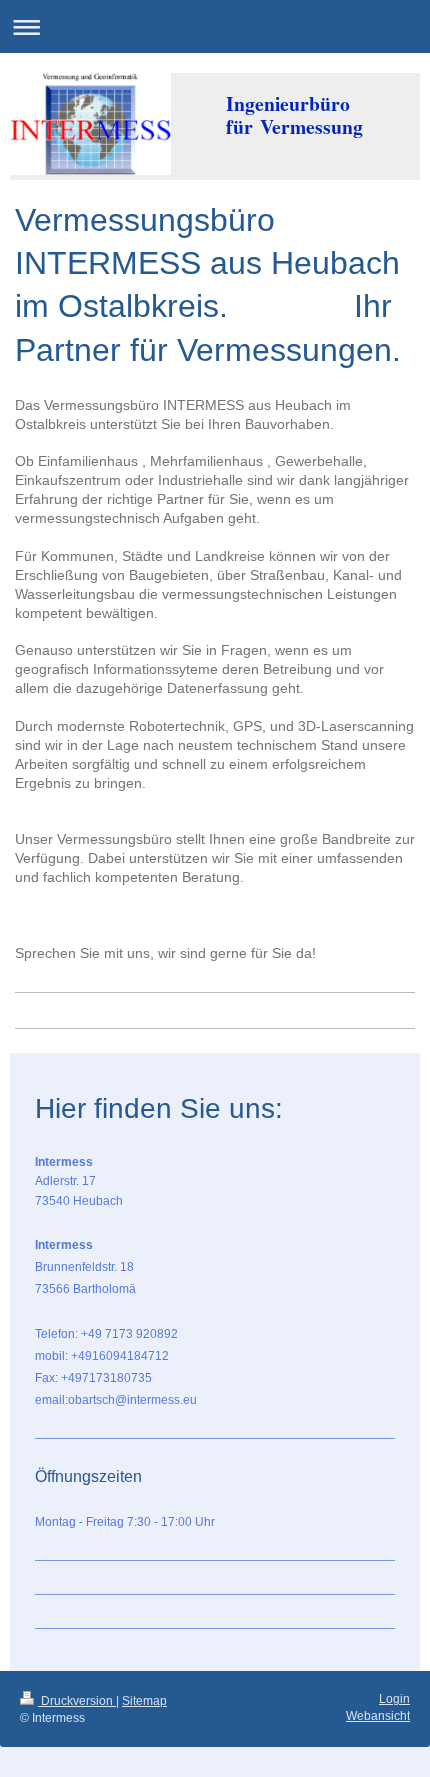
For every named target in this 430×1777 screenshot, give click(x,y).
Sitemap (144, 1701)
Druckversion (77, 1701)
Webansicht (378, 1716)
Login (394, 1699)
